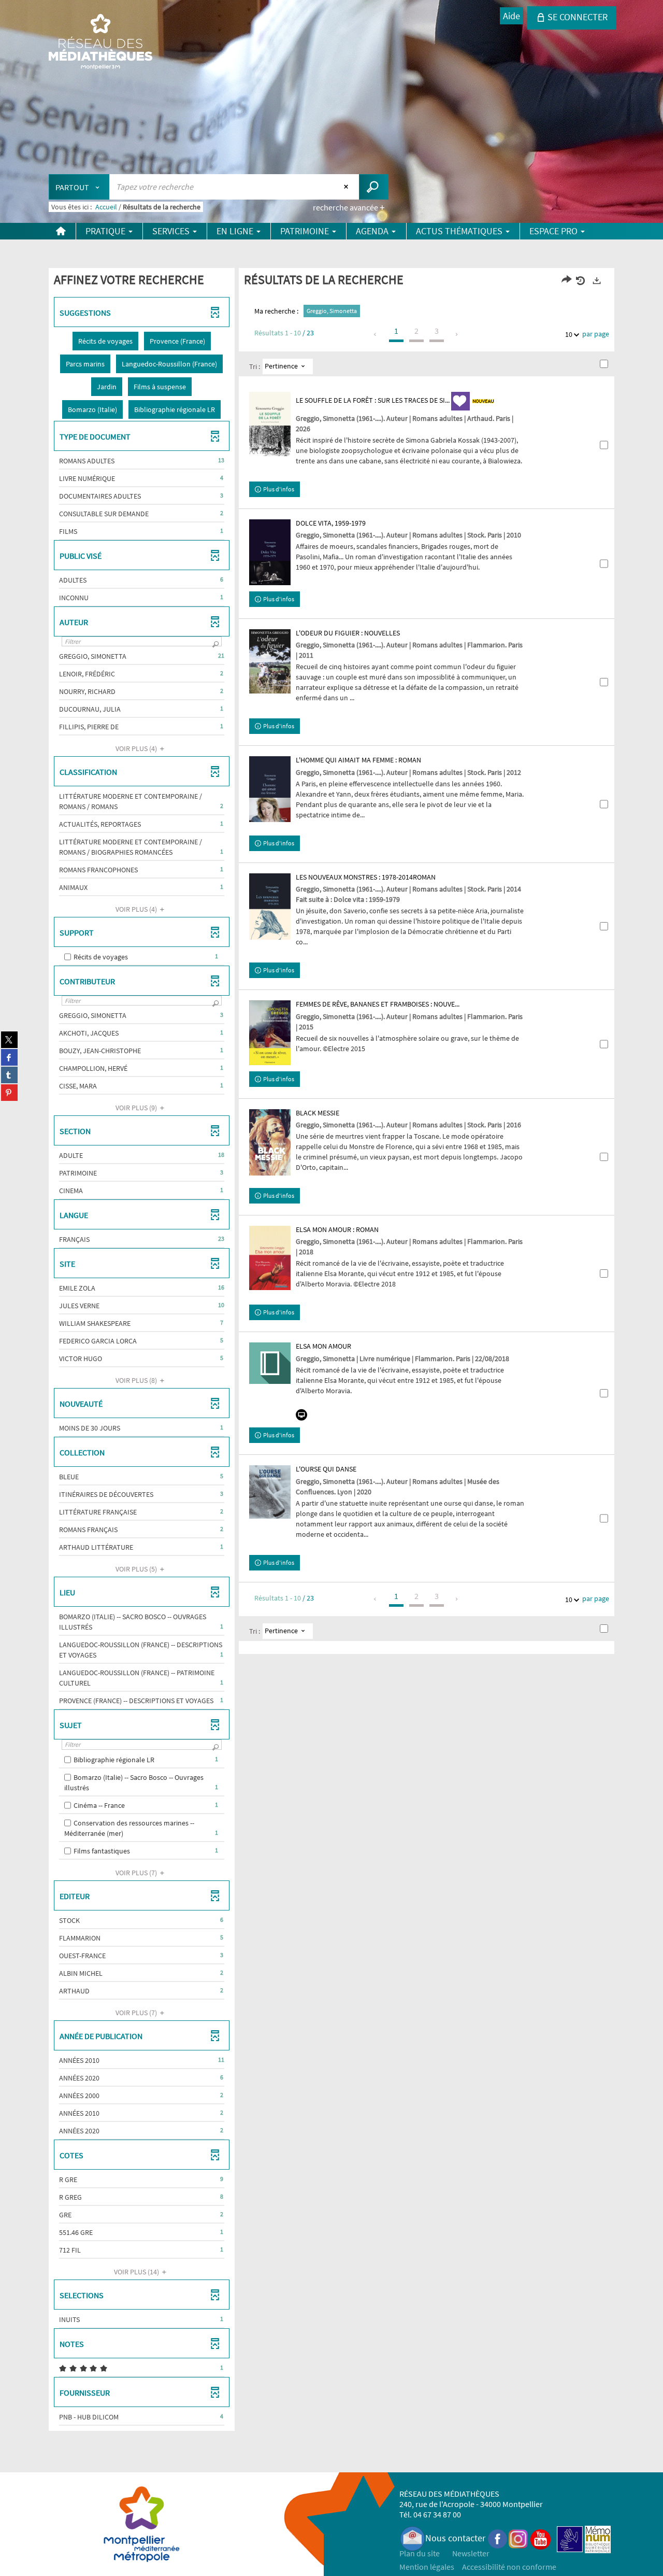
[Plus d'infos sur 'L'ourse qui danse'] (270, 1492)
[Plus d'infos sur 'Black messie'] (270, 1142)
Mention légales (427, 2567)
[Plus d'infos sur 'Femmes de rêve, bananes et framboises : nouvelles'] (270, 1032)
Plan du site (420, 2553)
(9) (137, 1108)
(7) (137, 1873)
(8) (137, 1380)
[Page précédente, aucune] (376, 334)
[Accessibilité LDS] (570, 2538)
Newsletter (471, 2553)
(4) (137, 748)
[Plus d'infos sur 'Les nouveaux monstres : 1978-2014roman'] (270, 907)
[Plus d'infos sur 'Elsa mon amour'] (270, 1363)
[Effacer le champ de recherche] (347, 187)
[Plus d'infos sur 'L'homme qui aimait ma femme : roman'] (270, 789)
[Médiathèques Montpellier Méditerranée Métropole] (100, 43)
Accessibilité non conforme (509, 2567)
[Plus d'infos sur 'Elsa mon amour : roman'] (270, 1258)
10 (569, 334)
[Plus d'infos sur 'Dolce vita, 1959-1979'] (270, 552)
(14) (137, 2272)
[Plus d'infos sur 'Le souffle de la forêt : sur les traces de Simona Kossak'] (270, 424)
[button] (105, 341)
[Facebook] (498, 2538)
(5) (137, 1569)
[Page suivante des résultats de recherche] (457, 334)
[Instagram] (518, 2538)
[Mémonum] (598, 2538)
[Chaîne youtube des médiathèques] (541, 2538)
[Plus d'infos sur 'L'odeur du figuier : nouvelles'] (270, 661)
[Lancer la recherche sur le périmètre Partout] (374, 187)
